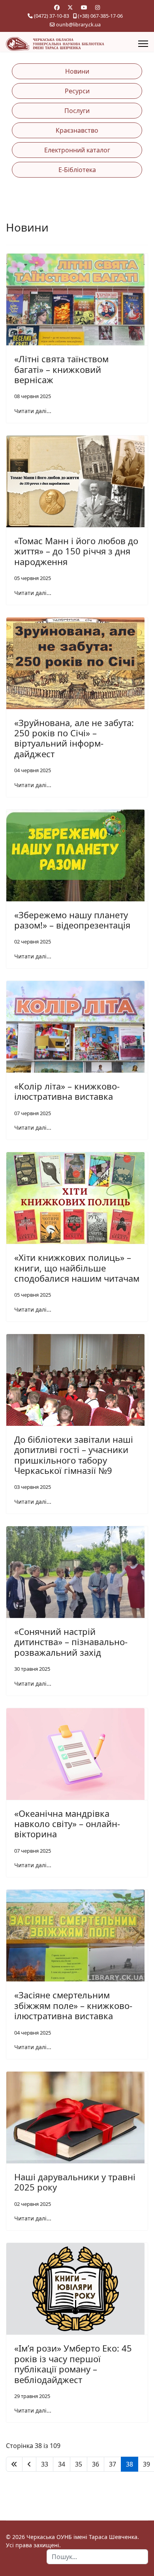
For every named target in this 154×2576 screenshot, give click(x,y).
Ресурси (77, 91)
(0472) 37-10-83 (52, 16)
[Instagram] (98, 7)
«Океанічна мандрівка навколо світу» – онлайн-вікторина (67, 1824)
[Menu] (143, 44)
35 (79, 2464)
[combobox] (97, 2557)
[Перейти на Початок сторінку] (14, 2464)
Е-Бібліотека (77, 170)
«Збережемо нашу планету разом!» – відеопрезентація (72, 920)
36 (96, 2464)
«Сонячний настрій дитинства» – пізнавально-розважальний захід (71, 1642)
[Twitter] (70, 7)
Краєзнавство (77, 130)
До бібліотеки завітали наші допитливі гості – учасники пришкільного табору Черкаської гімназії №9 (74, 1455)
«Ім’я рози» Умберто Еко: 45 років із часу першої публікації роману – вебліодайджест (73, 2364)
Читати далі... (33, 411)
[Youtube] (84, 7)
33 (45, 2464)
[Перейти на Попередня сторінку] (29, 2464)
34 (62, 2464)
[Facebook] (57, 7)
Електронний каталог (77, 150)
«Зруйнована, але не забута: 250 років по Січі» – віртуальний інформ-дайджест (74, 738)
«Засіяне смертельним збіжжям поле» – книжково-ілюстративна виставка (73, 2005)
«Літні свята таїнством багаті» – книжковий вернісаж (61, 369)
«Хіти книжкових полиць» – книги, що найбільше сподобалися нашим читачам (77, 1268)
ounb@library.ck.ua (78, 25)
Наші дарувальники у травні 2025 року (75, 2182)
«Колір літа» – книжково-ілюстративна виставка (67, 1091)
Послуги (77, 111)
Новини (77, 71)
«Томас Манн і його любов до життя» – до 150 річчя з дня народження (76, 551)
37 (113, 2464)
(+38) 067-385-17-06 (100, 16)
